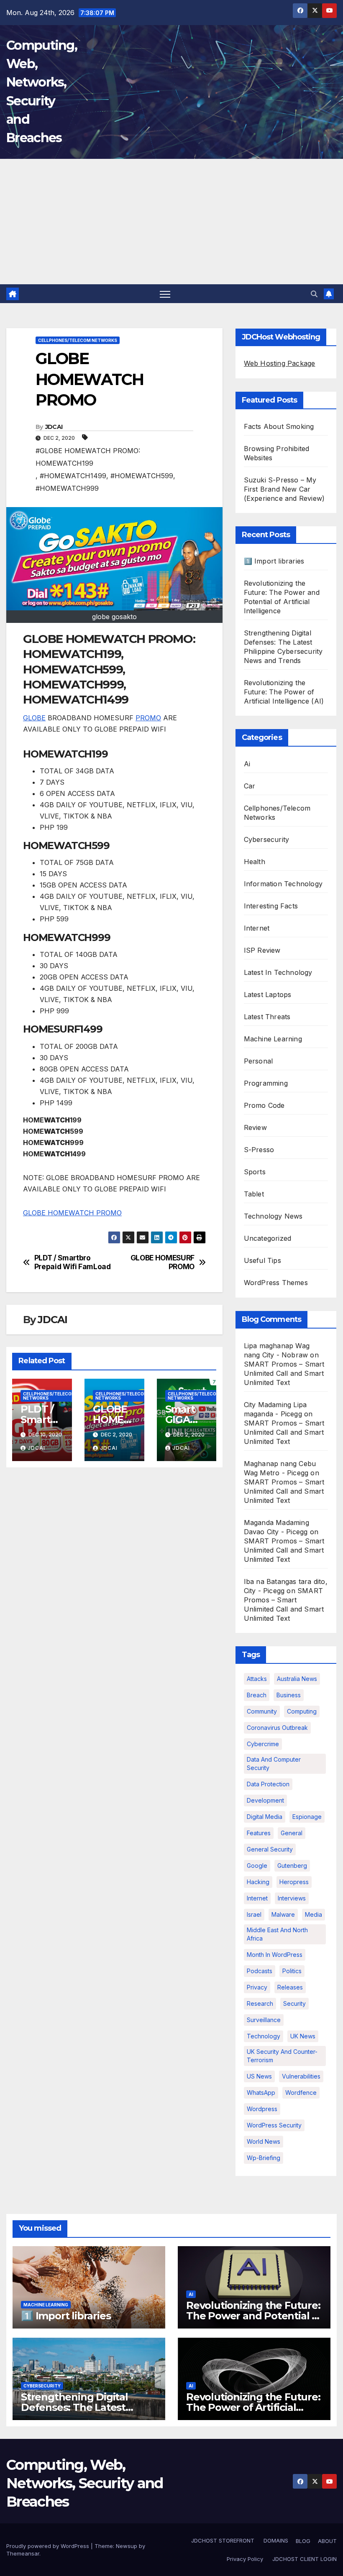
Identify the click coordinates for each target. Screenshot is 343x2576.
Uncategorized (268, 1238)
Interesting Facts (271, 906)
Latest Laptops (268, 995)
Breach (257, 1695)
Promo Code (264, 1105)
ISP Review (262, 950)
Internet (257, 928)
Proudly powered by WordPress (49, 2546)
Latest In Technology (278, 972)
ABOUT (327, 2541)
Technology (264, 2036)
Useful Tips (262, 1260)
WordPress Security (274, 2125)
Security (294, 2003)
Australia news (297, 1679)
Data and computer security (274, 1764)
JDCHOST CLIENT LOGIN (304, 2559)
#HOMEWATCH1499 (73, 476)
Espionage (307, 1817)
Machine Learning (273, 1039)
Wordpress (262, 2109)
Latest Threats (267, 1017)
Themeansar (23, 2553)
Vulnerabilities (301, 2076)
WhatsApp (261, 2093)
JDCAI (54, 427)
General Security (270, 1849)
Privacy (257, 1987)
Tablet (254, 1194)
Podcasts (260, 1971)
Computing (302, 1711)
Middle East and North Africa (277, 1934)
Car (250, 786)
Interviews (292, 1898)
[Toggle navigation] (165, 294)
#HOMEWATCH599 (142, 476)
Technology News (273, 1216)
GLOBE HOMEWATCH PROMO (72, 1213)
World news (264, 2141)
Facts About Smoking (279, 426)
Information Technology (283, 884)
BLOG (303, 2541)
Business (289, 1695)
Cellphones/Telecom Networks (78, 340)
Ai (247, 764)
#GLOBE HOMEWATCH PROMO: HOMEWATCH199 (88, 457)
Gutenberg (292, 1866)
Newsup (127, 2546)
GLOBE (34, 718)
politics (292, 1971)
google (257, 1866)
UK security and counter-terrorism (282, 2056)
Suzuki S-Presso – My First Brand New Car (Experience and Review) (284, 489)
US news (259, 2076)
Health (255, 862)
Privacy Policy (245, 2559)
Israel (254, 1914)
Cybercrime (263, 1744)
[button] (314, 294)
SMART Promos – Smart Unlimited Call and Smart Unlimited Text (284, 1373)
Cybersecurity (267, 839)
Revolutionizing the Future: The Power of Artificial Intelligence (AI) (284, 692)
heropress (294, 1882)
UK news (303, 2036)
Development (265, 1800)
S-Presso (259, 1150)
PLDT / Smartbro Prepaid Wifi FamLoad (73, 1262)
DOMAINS (275, 2540)
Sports (255, 1172)
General (292, 1833)
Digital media (265, 1817)
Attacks (257, 1679)
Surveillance (264, 2020)
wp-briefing (264, 2158)
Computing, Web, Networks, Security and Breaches (85, 2483)
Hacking (258, 1882)
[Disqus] (114, 1581)
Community (262, 1711)
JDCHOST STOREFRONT (222, 2540)
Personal (259, 1061)
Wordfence (301, 2093)
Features (259, 1833)
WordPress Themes (276, 1283)
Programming (266, 1083)
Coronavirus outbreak (277, 1728)
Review (255, 1127)
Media (314, 1914)
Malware (283, 1914)
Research (260, 2003)
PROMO (148, 718)
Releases (290, 1987)
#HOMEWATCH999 (67, 488)
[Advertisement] (171, 222)
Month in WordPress (275, 1955)
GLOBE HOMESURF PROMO (163, 1262)
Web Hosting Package (280, 363)
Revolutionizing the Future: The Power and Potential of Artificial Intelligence (254, 2316)
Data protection (268, 1784)
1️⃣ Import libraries (274, 561)
